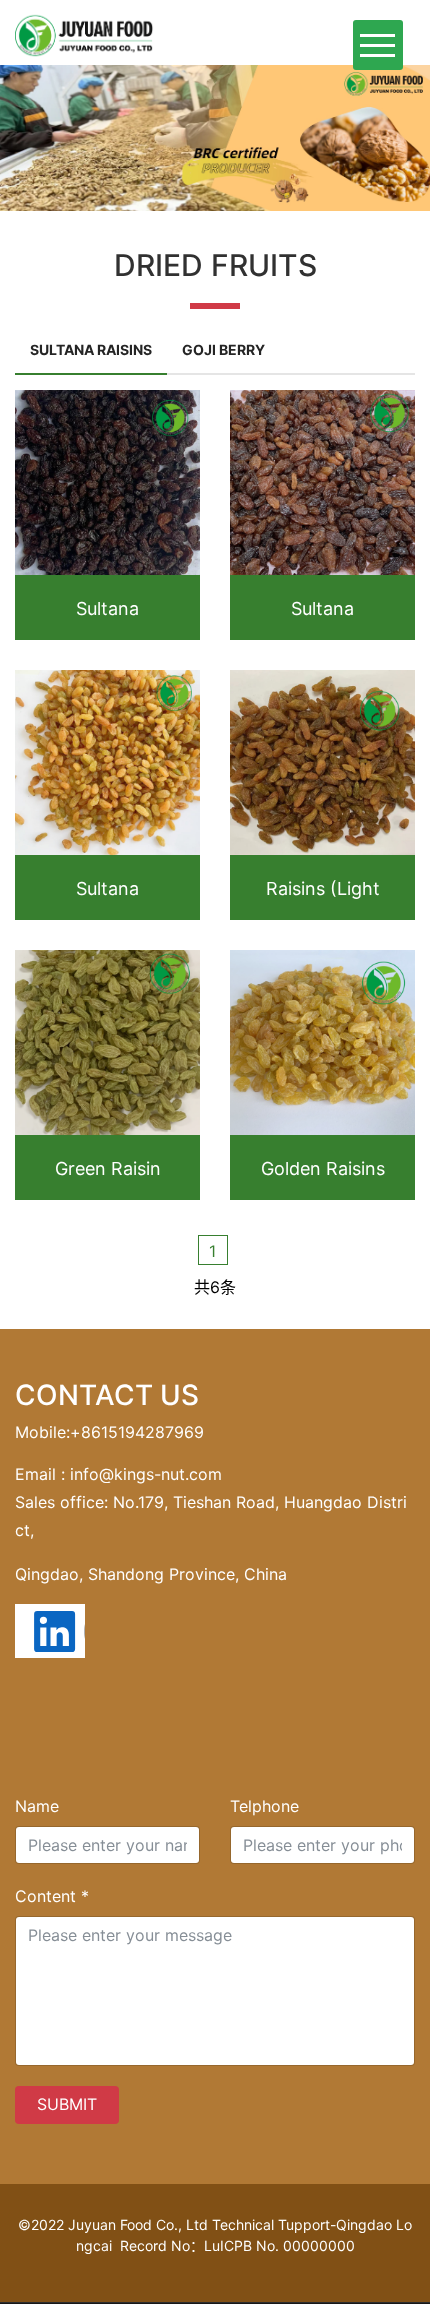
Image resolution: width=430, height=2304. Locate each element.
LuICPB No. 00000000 (279, 2245)
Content (52, 1896)
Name (37, 1806)
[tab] (91, 351)
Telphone (264, 1806)
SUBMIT (67, 2104)
